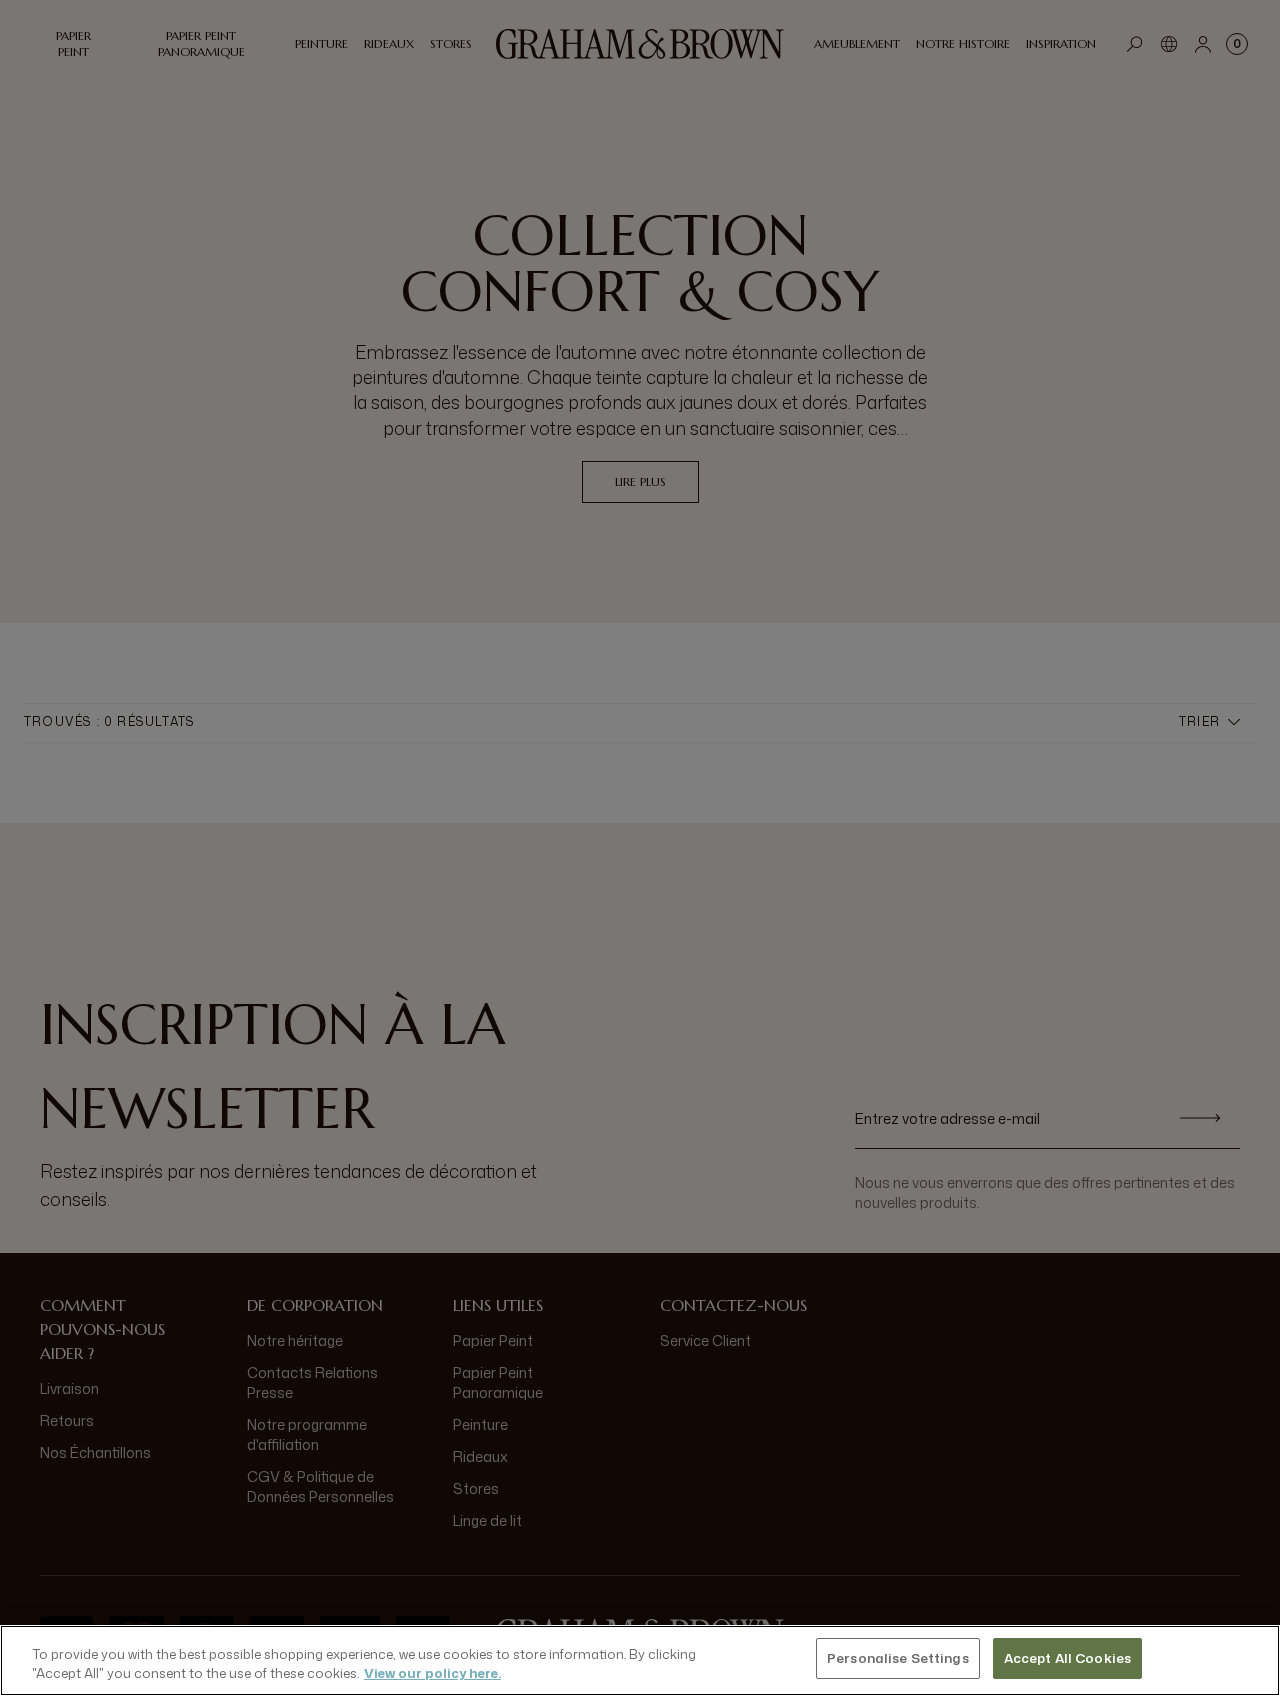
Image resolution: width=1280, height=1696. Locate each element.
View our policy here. (432, 1674)
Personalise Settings (898, 1658)
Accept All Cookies (1067, 1658)
